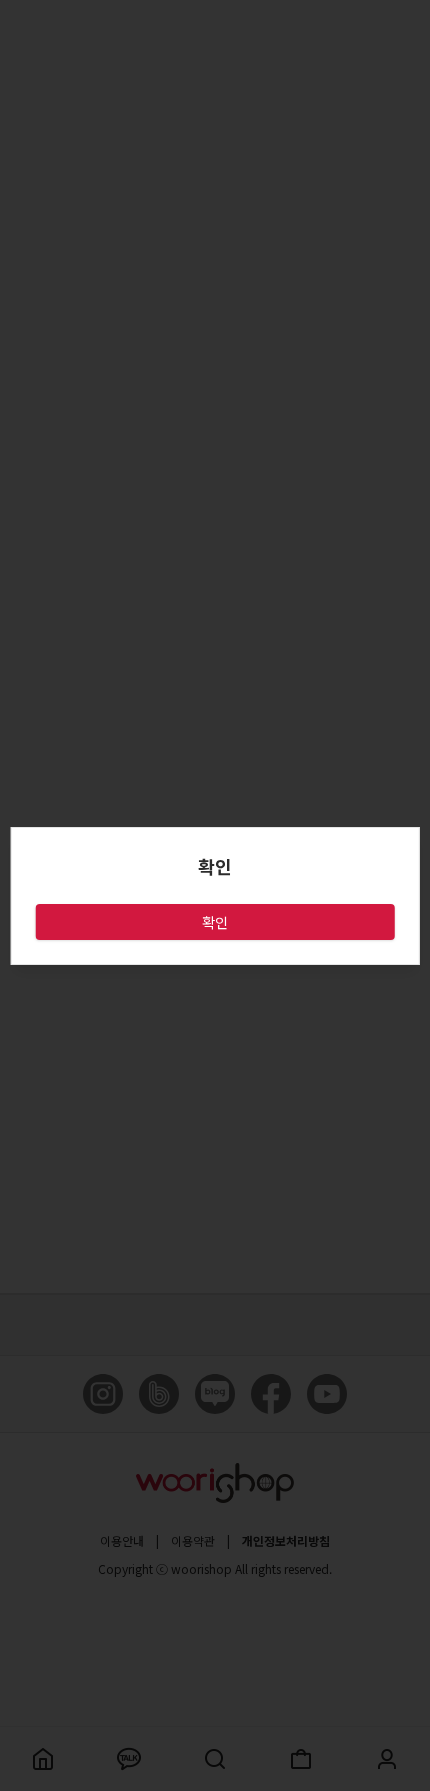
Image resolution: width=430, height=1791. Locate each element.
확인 (215, 922)
